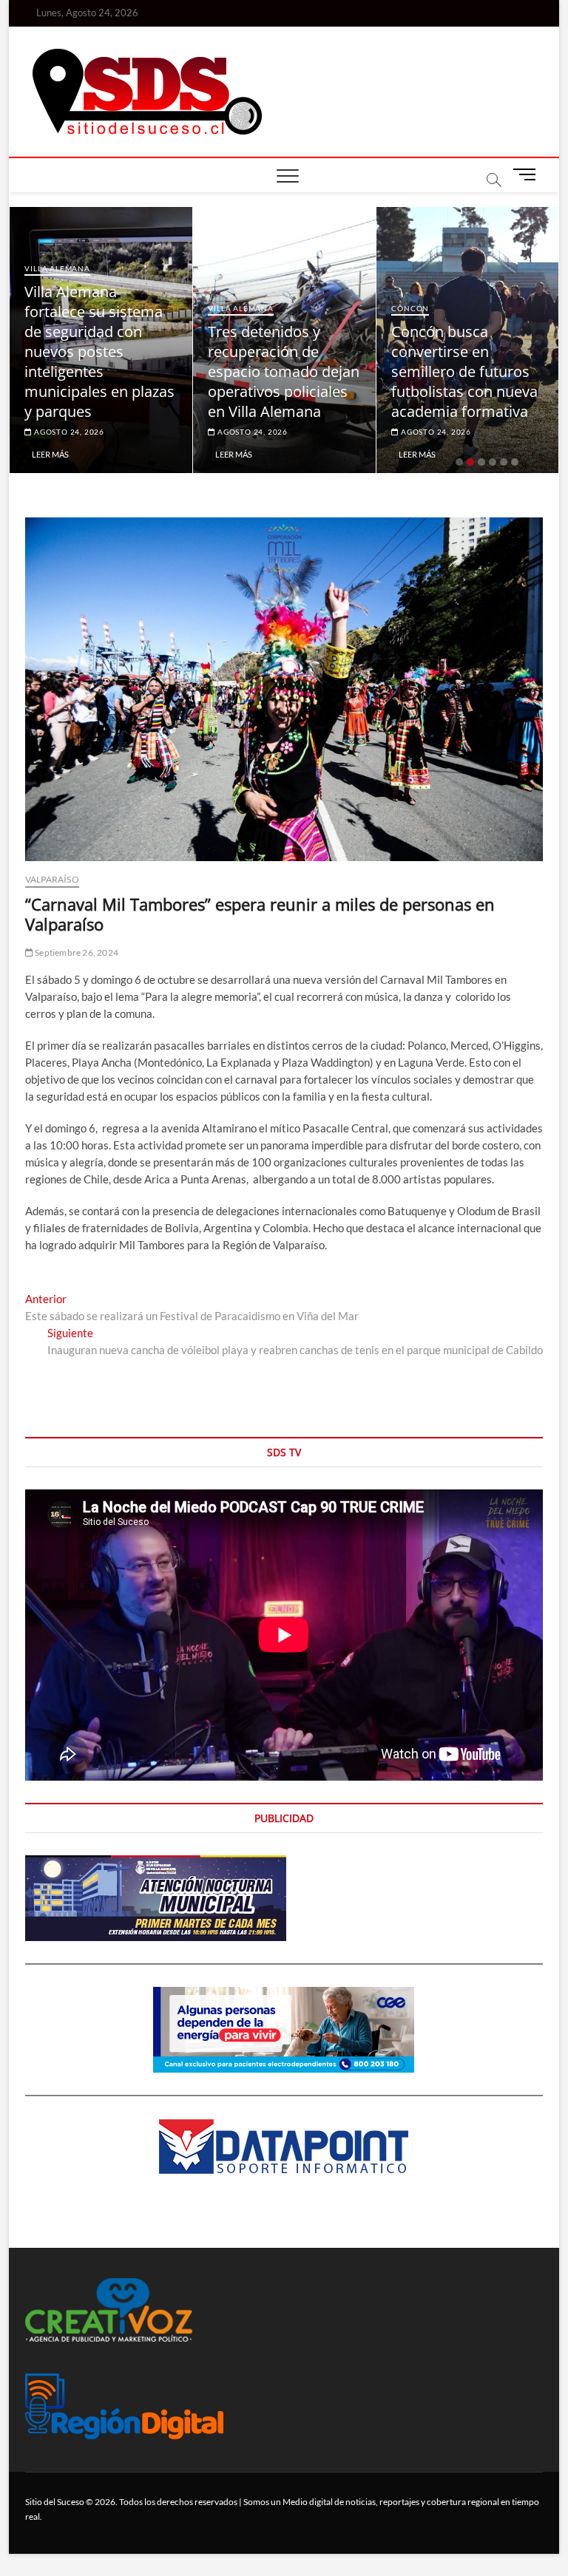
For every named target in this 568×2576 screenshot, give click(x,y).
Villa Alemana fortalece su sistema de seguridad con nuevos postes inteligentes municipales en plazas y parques (99, 351)
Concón (410, 308)
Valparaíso (52, 879)
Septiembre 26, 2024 (76, 952)
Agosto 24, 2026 (68, 432)
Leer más (50, 454)
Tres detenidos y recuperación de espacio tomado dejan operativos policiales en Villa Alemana (284, 371)
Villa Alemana (57, 268)
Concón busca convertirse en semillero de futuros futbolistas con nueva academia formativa (464, 371)
